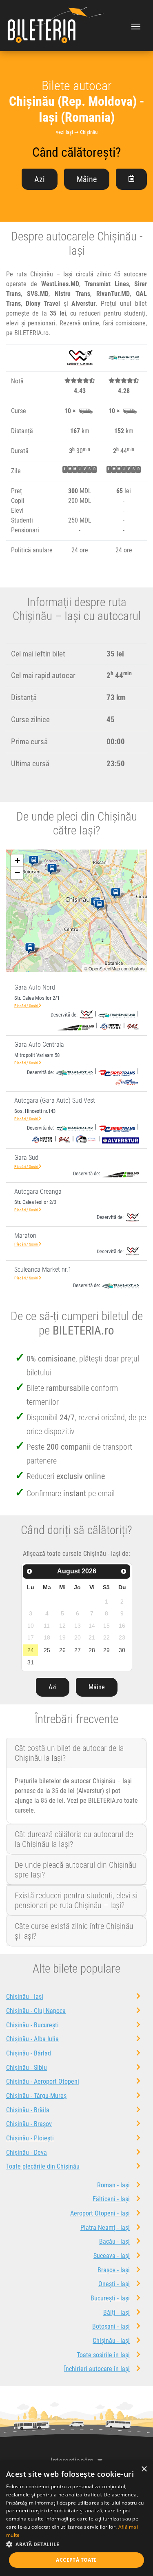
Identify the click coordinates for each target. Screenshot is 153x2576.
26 (62, 1650)
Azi (40, 179)
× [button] (144, 2469)
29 (106, 1650)
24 (31, 1650)
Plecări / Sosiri (27, 1006)
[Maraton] (101, 905)
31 (31, 1662)
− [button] (17, 873)
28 (92, 1650)
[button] (76, 2544)
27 (78, 1650)
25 (47, 1650)
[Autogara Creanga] (54, 870)
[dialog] (76, 2518)
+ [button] (17, 860)
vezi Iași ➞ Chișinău (77, 132)
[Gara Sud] (32, 949)
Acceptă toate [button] (76, 2560)
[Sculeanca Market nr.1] (35, 861)
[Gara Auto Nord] (117, 894)
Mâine (87, 179)
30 (122, 1650)
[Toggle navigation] (136, 26)
